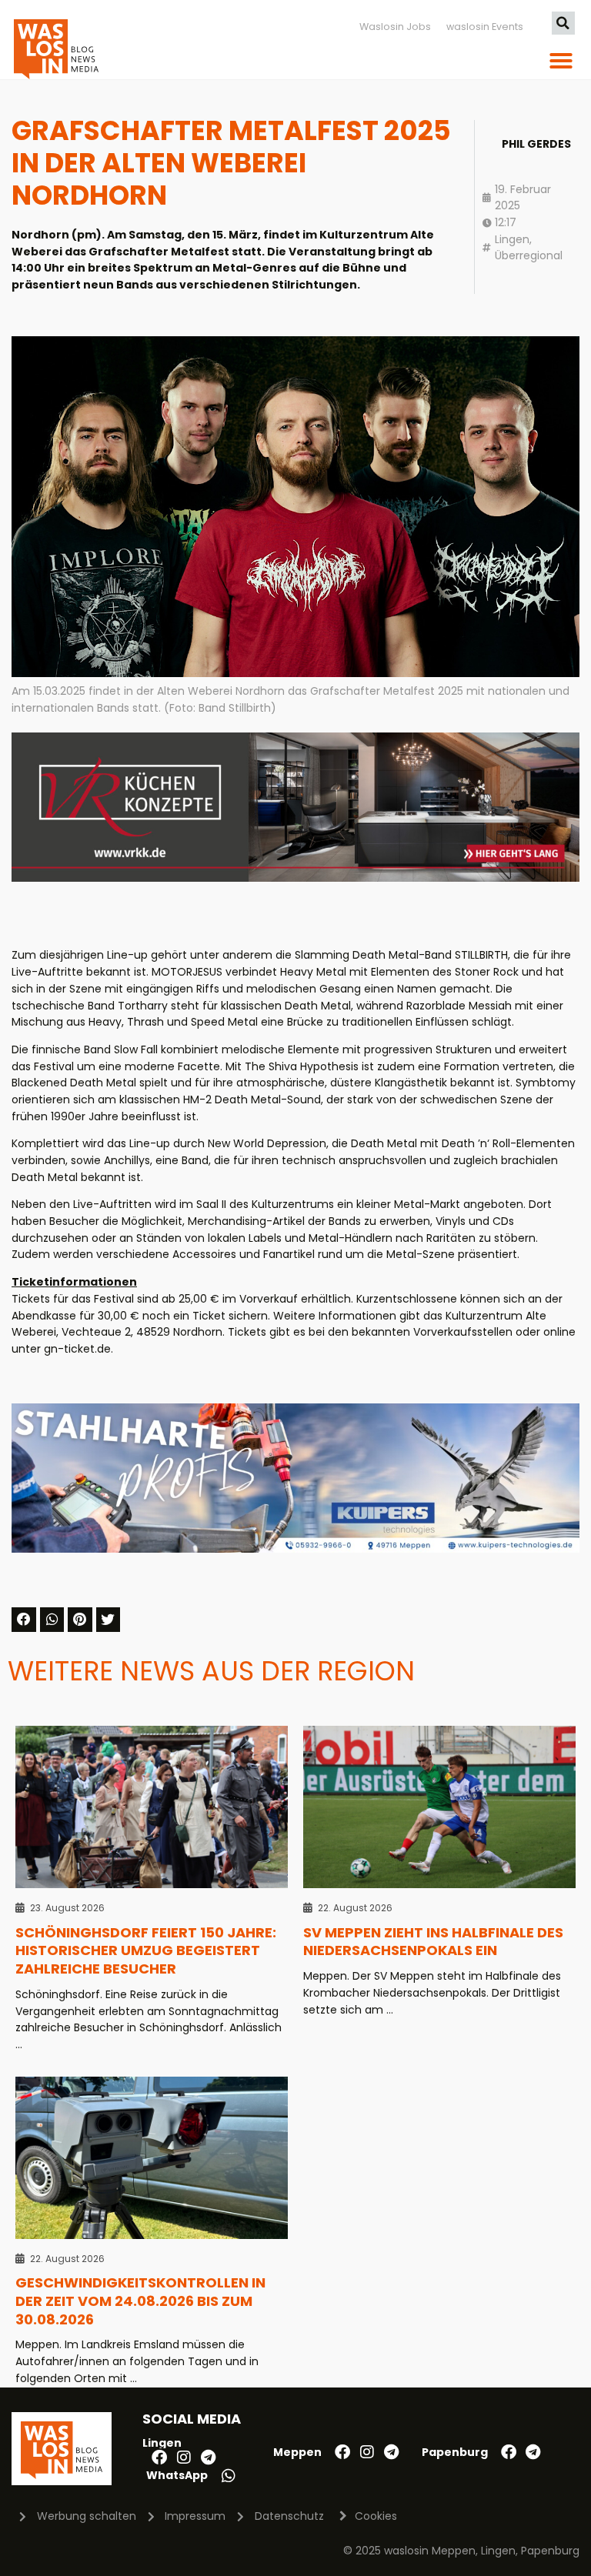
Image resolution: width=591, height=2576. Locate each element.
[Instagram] (184, 2458)
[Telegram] (209, 2458)
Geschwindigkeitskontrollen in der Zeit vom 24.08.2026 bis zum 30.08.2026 (140, 2301)
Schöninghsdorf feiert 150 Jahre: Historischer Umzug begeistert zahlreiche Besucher (146, 1950)
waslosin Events (485, 27)
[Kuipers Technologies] (295, 1549)
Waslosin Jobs (395, 27)
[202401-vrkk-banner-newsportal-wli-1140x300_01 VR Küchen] (295, 878)
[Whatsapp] (229, 2476)
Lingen (512, 239)
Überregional (529, 255)
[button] (563, 23)
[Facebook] (159, 2458)
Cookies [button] (376, 2516)
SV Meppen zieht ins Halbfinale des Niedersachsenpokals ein (433, 1942)
